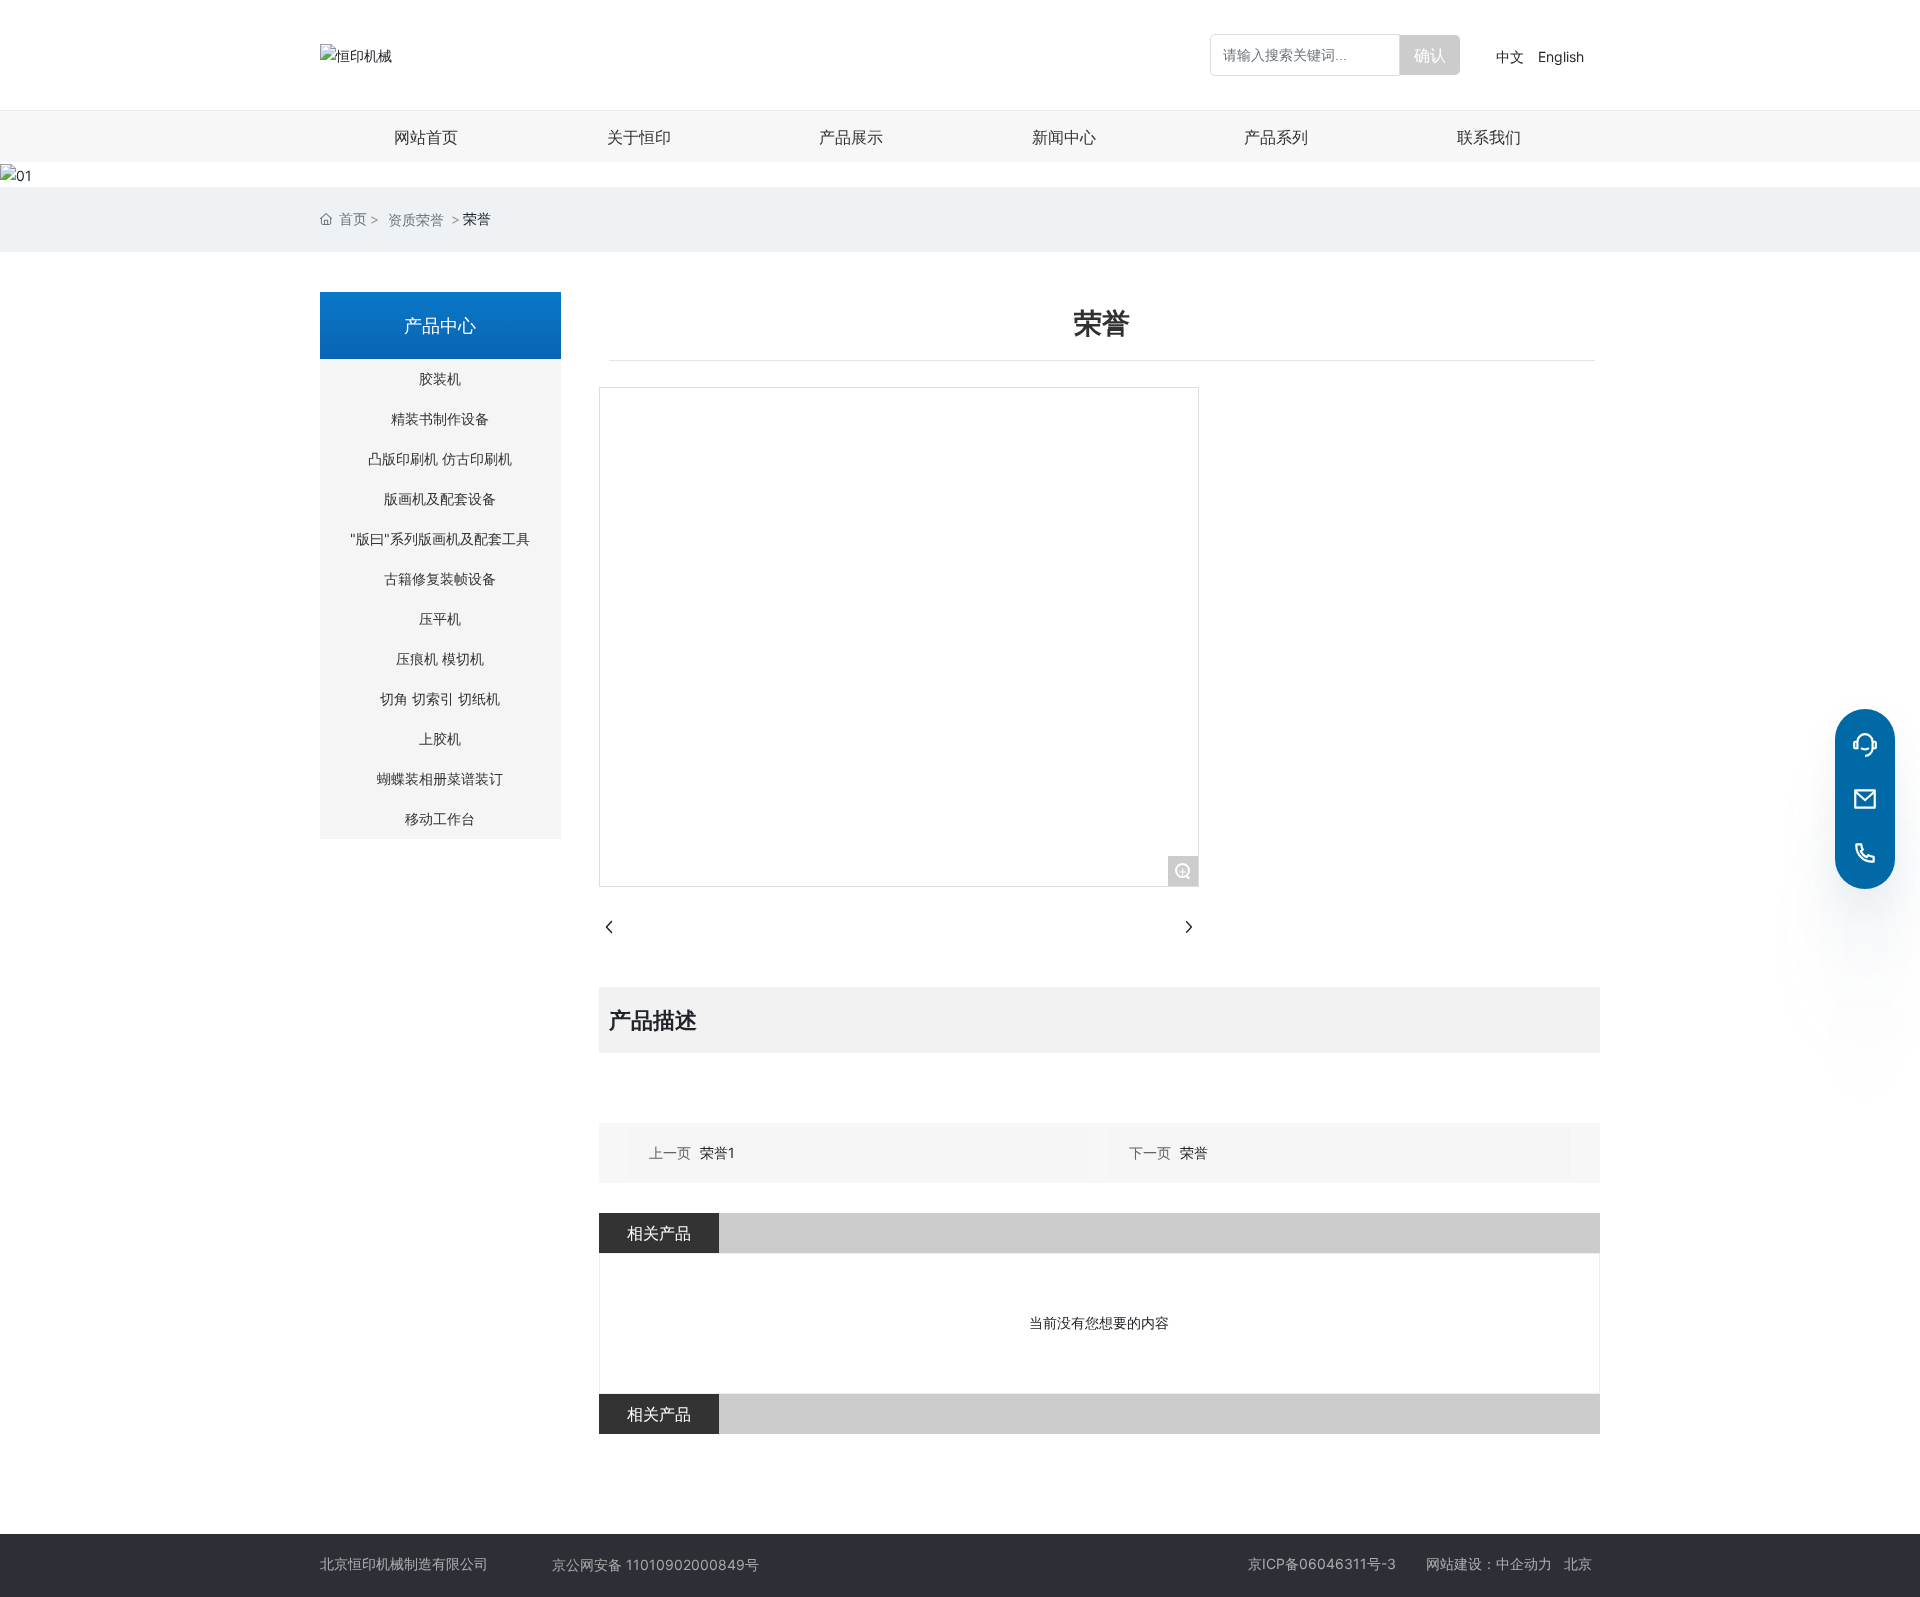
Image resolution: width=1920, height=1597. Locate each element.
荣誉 (1194, 1152)
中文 (1510, 56)
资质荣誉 (416, 219)
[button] (960, 167)
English (1561, 56)
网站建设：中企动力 (1495, 1563)
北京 (1582, 1563)
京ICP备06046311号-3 (1322, 1563)
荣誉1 (717, 1152)
